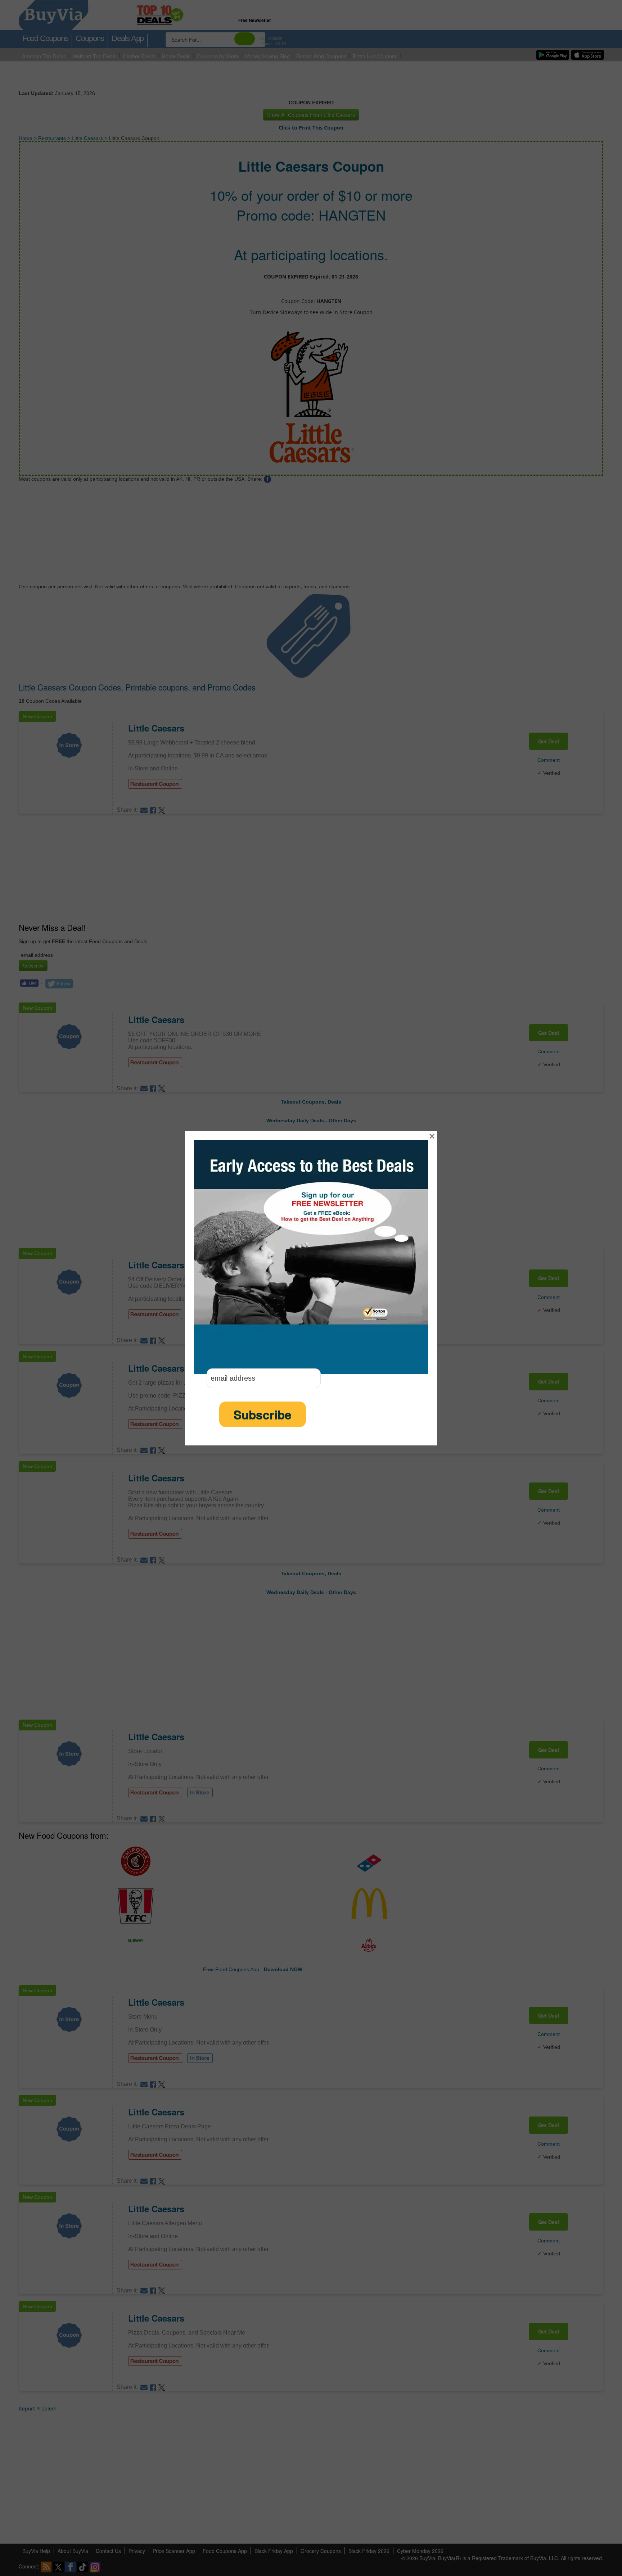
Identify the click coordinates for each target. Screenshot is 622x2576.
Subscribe (263, 1414)
